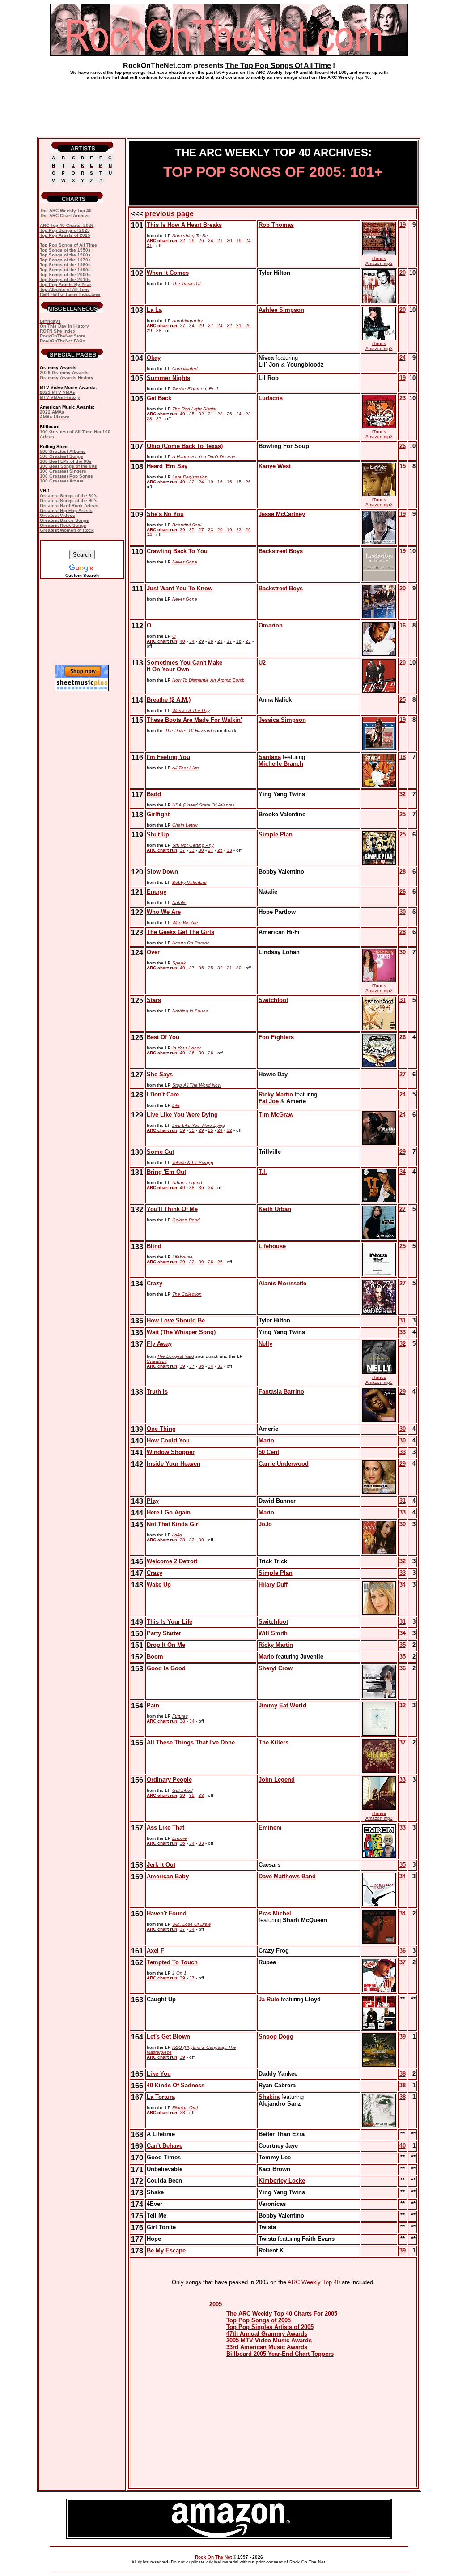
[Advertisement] (229, 105)
